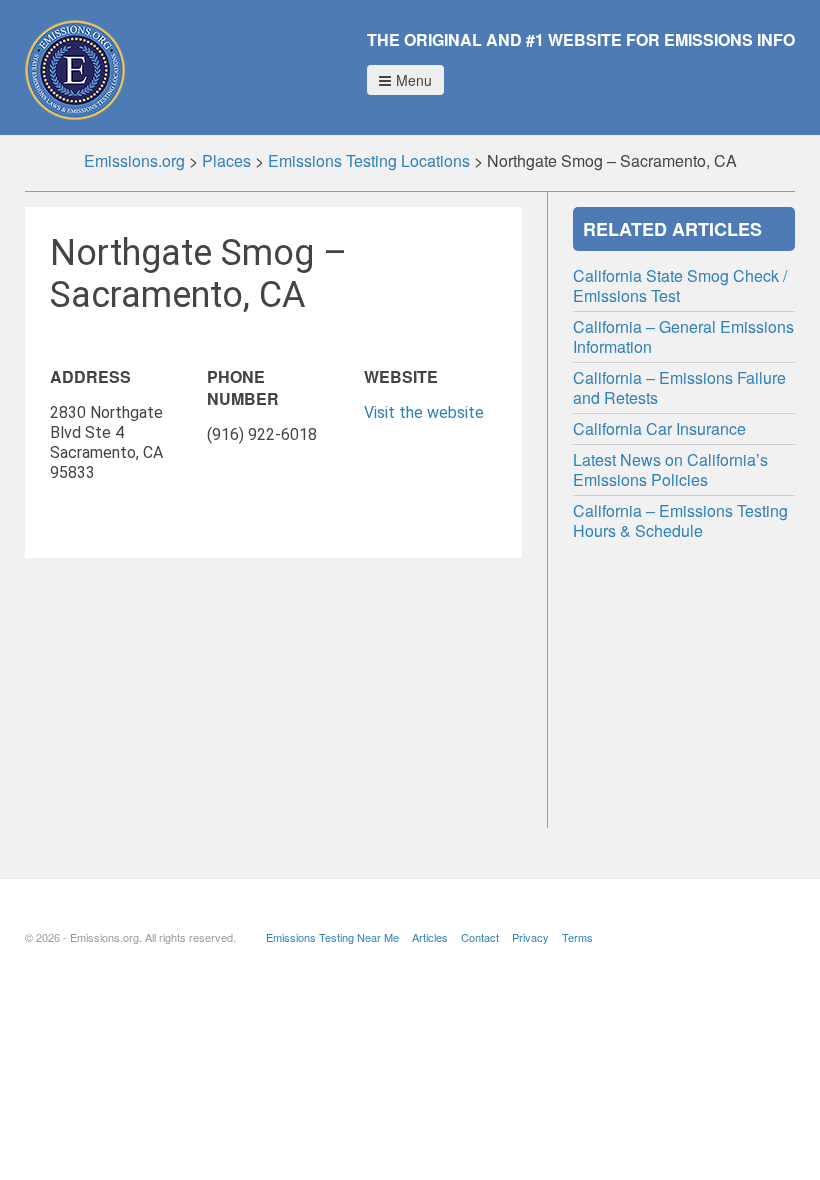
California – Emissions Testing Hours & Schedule (680, 520)
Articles (430, 937)
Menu (414, 80)
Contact (480, 937)
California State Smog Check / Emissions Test (680, 285)
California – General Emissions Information (683, 336)
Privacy (530, 937)
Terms (577, 937)
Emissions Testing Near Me (332, 937)
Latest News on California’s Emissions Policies (670, 469)
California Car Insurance (659, 428)
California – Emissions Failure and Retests (679, 387)
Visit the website (424, 412)
